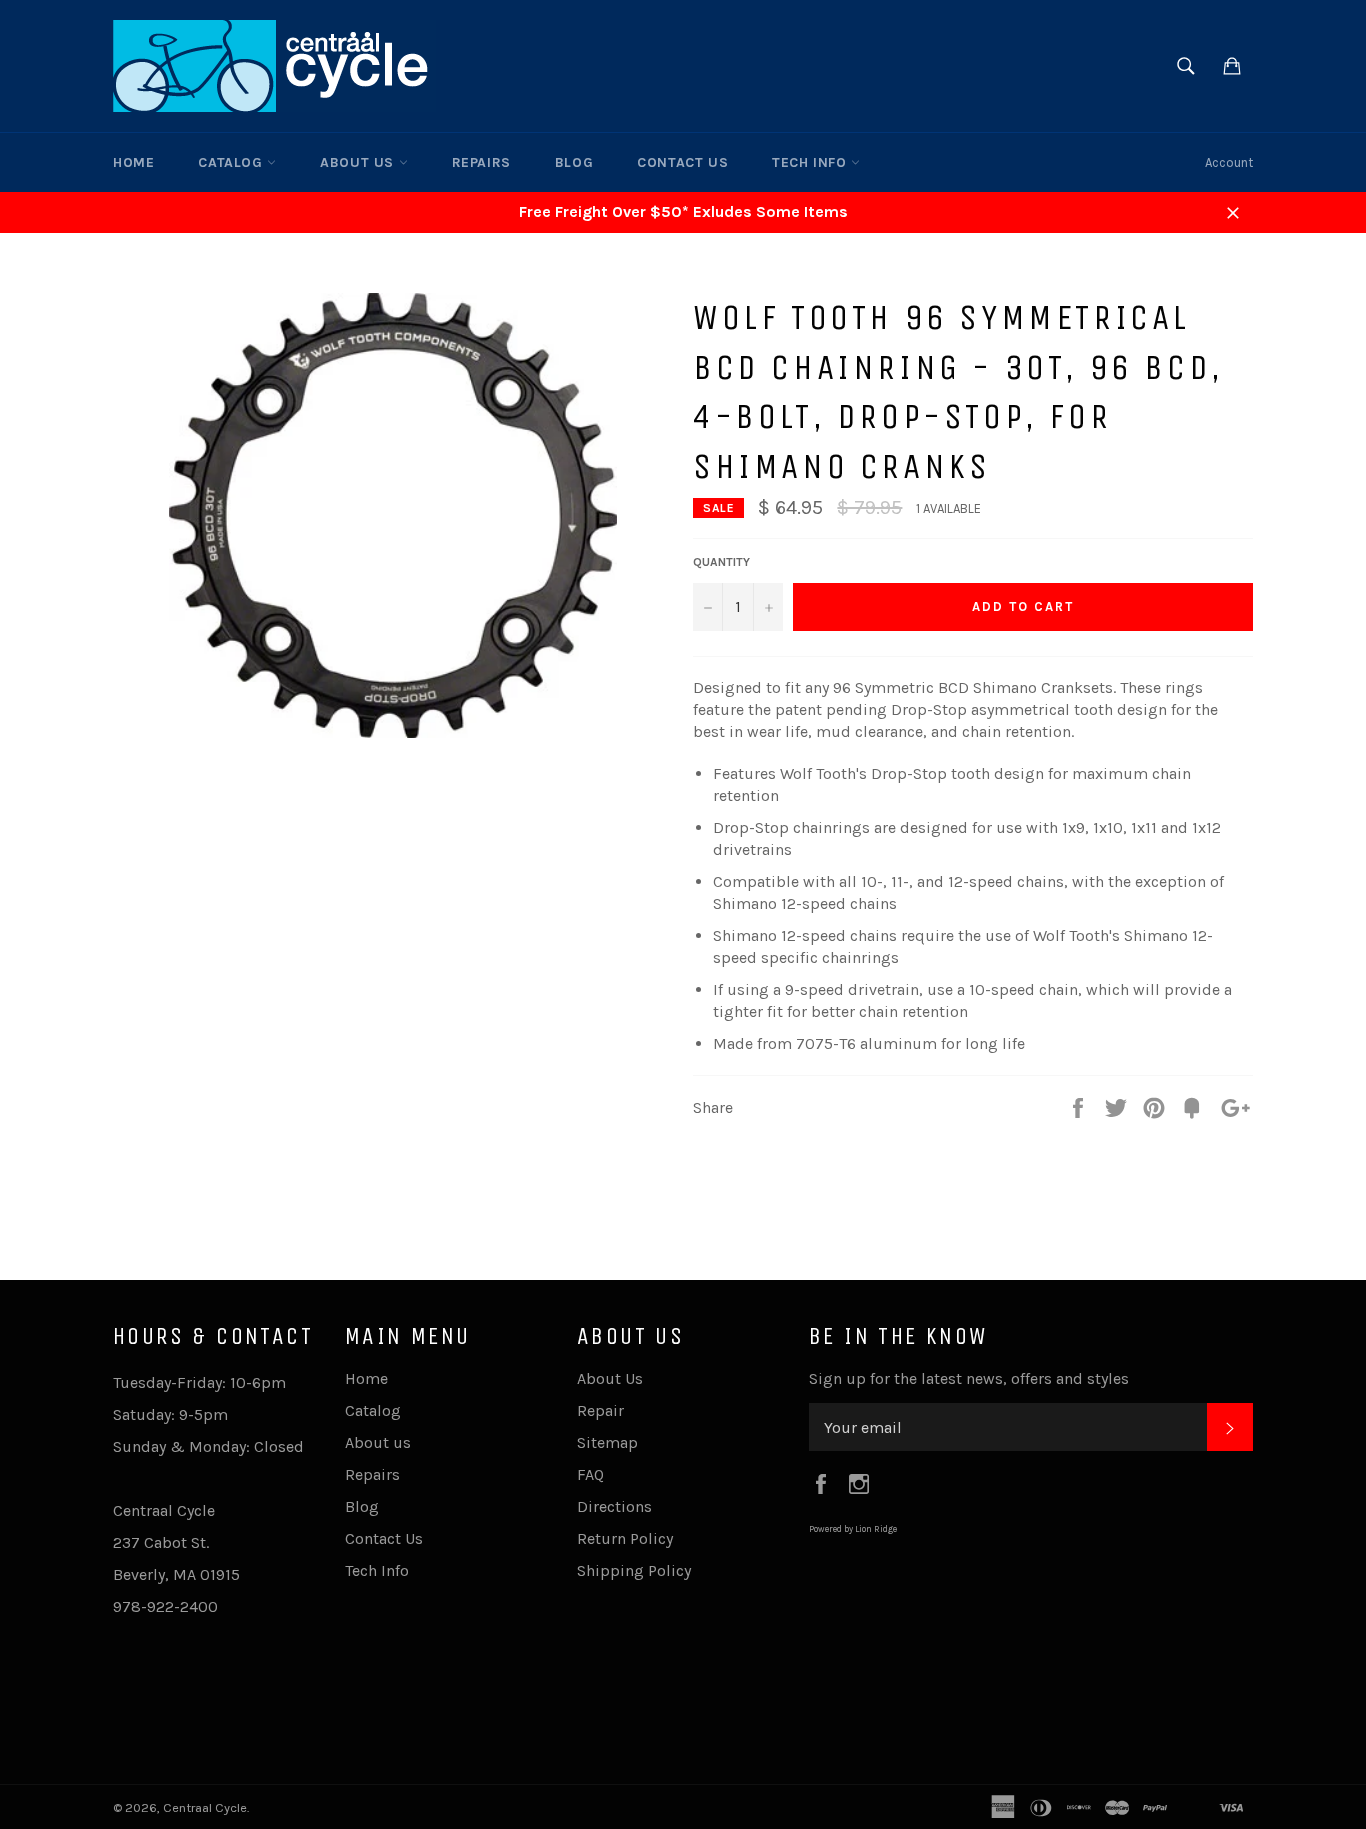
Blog (574, 162)
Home (133, 162)
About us (359, 162)
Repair (600, 1410)
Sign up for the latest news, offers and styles (969, 1378)
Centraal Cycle (205, 1807)
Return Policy (625, 1538)
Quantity (721, 562)
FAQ (590, 1474)
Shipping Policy (634, 1570)
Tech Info (811, 162)
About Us (610, 1378)
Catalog (232, 162)
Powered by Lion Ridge (853, 1529)
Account (1229, 162)
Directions (614, 1506)
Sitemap (607, 1442)
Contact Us (682, 162)
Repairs (481, 162)
